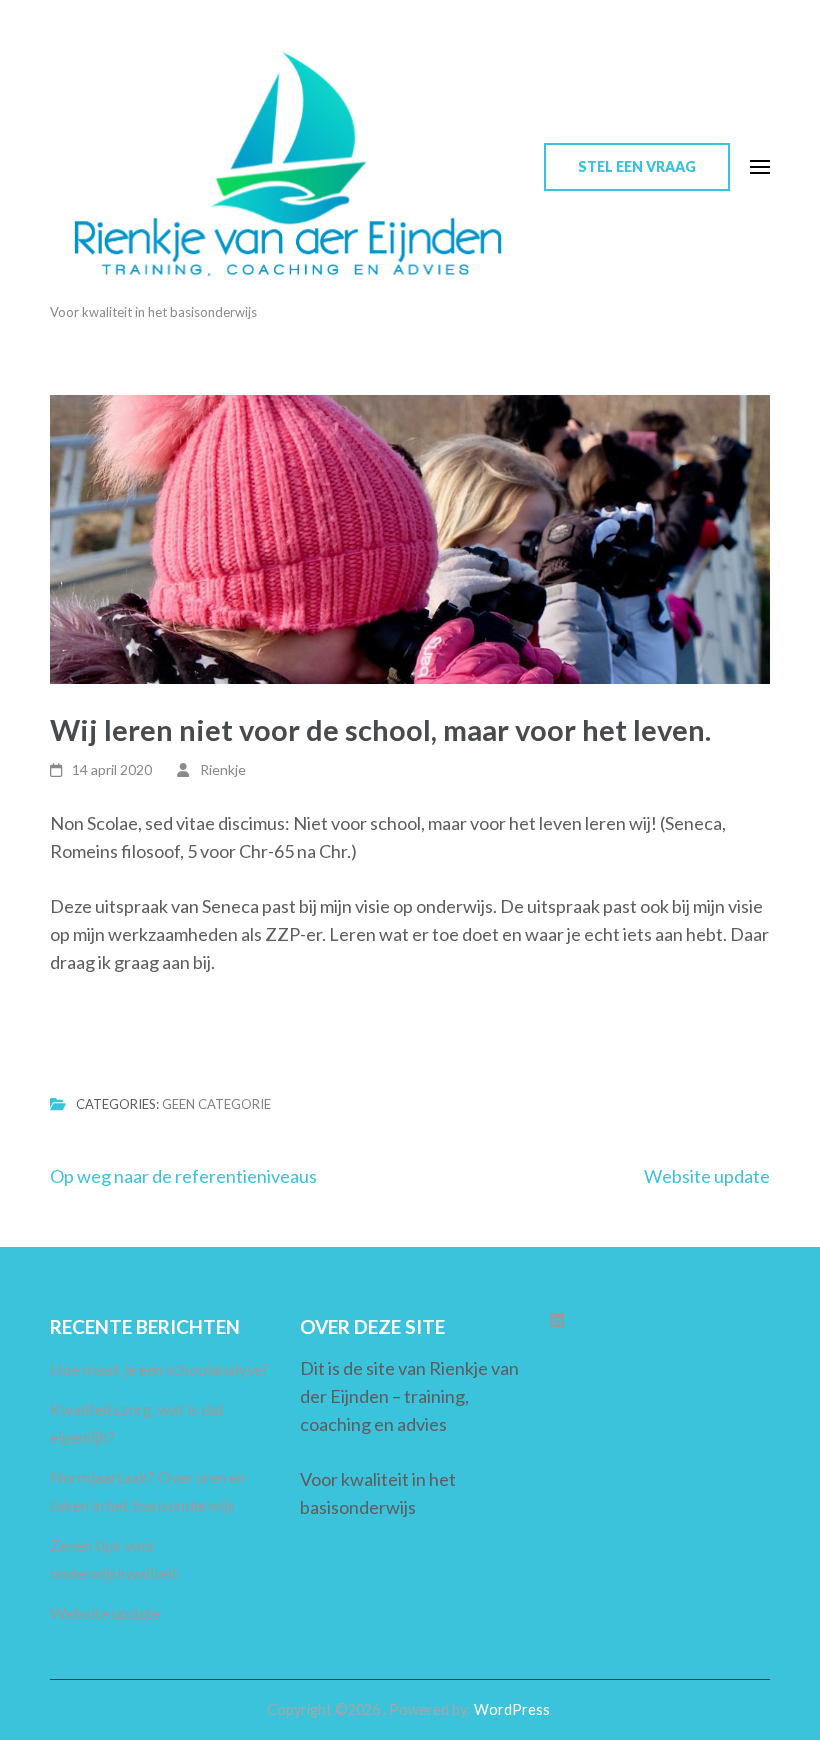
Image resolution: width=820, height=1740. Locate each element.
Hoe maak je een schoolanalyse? (159, 1368)
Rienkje (223, 769)
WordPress (512, 1709)
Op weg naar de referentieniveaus (183, 1176)
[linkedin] (557, 1319)
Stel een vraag (637, 166)
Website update (707, 1176)
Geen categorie (216, 1104)
